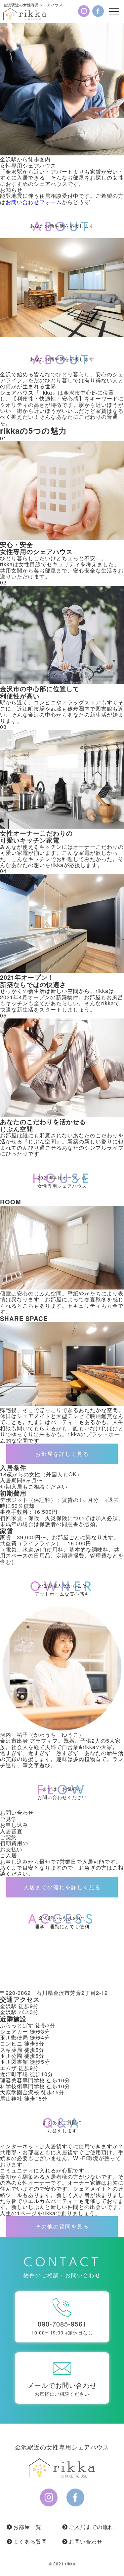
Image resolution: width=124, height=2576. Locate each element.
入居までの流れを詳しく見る (62, 1887)
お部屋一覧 (27, 2527)
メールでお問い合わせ (62, 2389)
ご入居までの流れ (91, 2527)
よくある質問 (30, 2541)
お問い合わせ (86, 2541)
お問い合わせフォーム (34, 202)
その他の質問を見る (62, 2226)
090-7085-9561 (62, 2327)
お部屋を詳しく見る (62, 1454)
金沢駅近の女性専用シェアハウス (33, 5)
